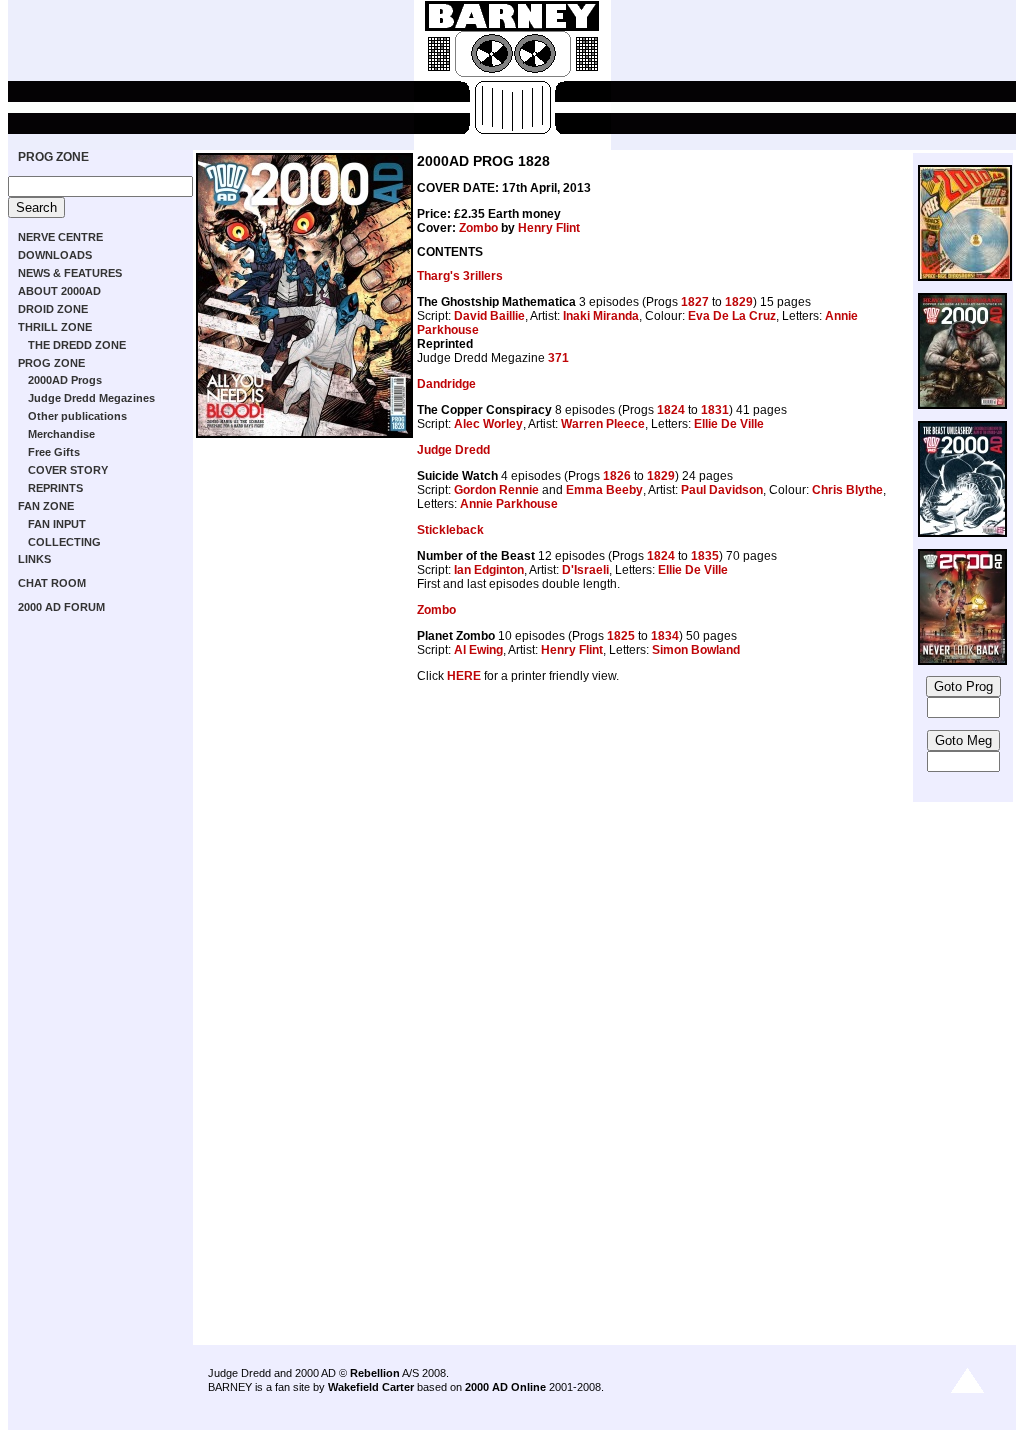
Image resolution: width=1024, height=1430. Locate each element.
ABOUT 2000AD (59, 291)
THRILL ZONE (55, 327)
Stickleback (450, 530)
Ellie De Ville (729, 424)
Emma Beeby (604, 490)
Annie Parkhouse (509, 504)
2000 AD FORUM (61, 607)
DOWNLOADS (55, 255)
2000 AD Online (505, 1387)
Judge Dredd (453, 450)
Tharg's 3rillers (460, 276)
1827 (695, 302)
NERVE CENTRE (60, 237)
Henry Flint (549, 228)
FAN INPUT (57, 524)
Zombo (478, 228)
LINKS (34, 559)
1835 (705, 556)
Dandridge (446, 384)
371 (558, 358)
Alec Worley (488, 424)
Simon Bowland (696, 650)
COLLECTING (64, 542)
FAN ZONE (46, 506)
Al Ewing (478, 650)
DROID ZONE (53, 309)
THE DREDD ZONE (77, 345)
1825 (621, 636)
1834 (665, 636)
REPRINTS (55, 488)
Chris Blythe (847, 490)
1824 (671, 410)
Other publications (77, 416)
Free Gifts (54, 452)
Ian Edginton (489, 570)
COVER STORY (68, 470)
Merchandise (61, 434)
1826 (617, 476)
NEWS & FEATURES (70, 273)
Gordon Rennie (496, 490)
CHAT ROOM (52, 583)
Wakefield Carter (371, 1387)
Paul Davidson (722, 490)
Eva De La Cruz (732, 316)
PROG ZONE (53, 157)
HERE (464, 676)
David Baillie (489, 316)
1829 (739, 302)
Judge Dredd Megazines (91, 398)
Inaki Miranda (601, 316)
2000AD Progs (65, 380)
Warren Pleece (603, 424)
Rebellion (375, 1373)
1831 (715, 410)
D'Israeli (585, 570)
